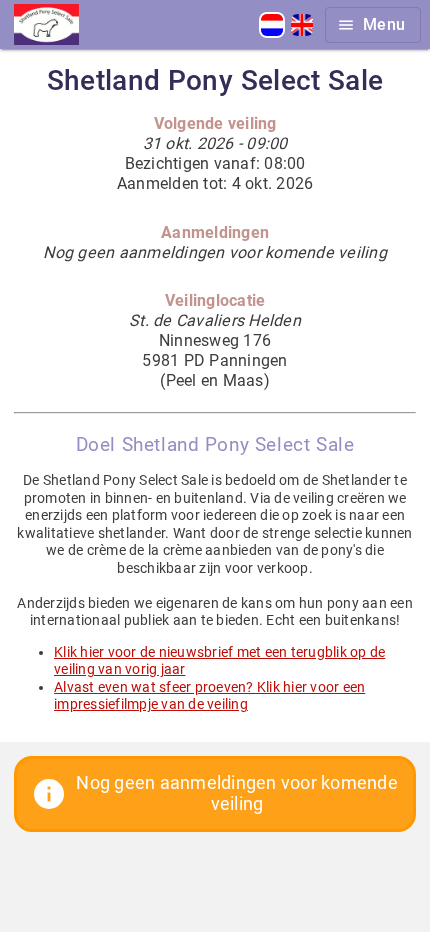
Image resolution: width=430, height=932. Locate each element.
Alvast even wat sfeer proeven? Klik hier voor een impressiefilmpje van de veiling (209, 696)
